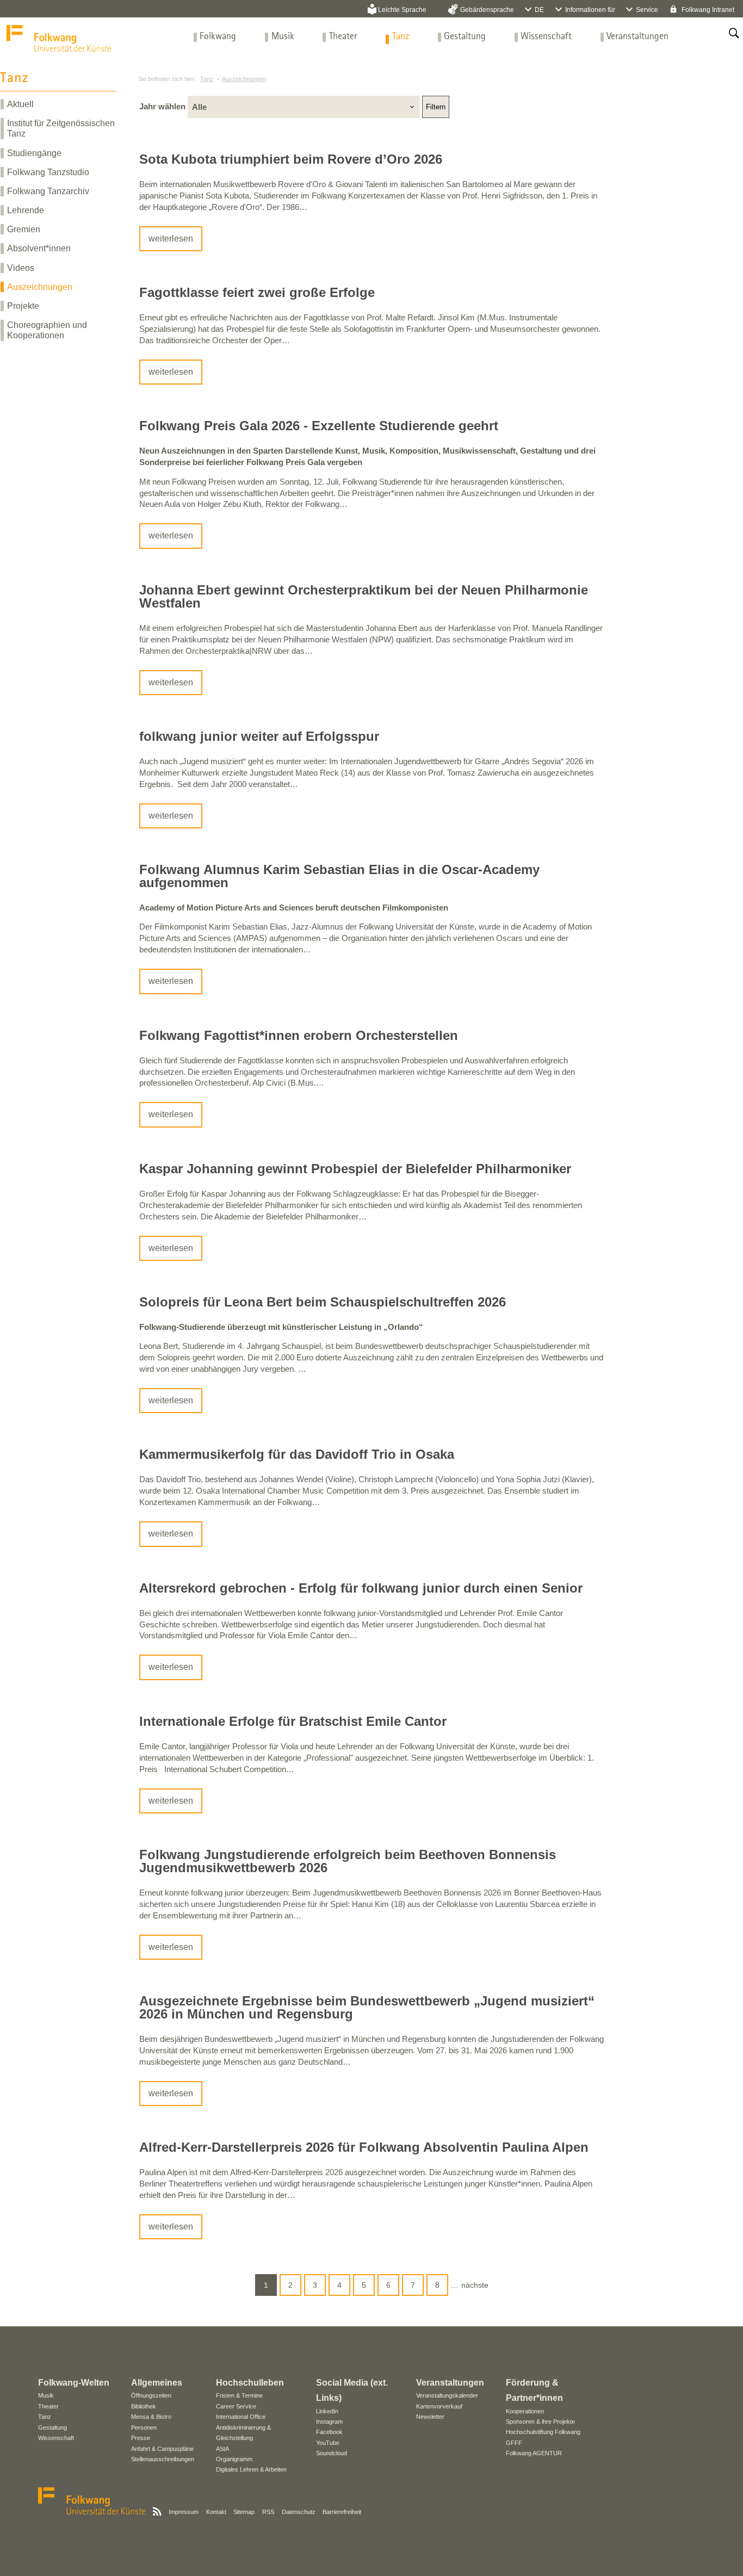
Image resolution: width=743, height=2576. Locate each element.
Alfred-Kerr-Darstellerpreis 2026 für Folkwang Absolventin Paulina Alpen (364, 2147)
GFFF (514, 2443)
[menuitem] (218, 37)
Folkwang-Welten (74, 2383)
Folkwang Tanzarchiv (48, 191)
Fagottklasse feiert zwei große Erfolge (257, 292)
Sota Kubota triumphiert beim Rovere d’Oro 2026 (291, 159)
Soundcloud (332, 2453)
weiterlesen (171, 239)
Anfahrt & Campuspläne (162, 2449)
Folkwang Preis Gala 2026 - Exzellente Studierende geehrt (319, 426)
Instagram (329, 2422)
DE (539, 10)
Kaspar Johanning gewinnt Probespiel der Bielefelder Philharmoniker (355, 1169)
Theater (343, 37)
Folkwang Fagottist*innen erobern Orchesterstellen (299, 1035)
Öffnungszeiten (151, 2395)
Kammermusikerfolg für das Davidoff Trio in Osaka (297, 1454)
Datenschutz (299, 2512)
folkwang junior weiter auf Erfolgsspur (259, 736)
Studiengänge (34, 153)
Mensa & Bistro (151, 2417)
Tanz (401, 37)
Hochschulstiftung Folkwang (543, 2432)
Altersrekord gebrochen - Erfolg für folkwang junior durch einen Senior (361, 1588)
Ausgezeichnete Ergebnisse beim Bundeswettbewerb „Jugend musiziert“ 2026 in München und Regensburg (367, 2007)
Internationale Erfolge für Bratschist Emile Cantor (293, 1721)
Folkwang (218, 37)
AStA (222, 2449)
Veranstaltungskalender (447, 2395)
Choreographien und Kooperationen (47, 330)
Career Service (236, 2406)
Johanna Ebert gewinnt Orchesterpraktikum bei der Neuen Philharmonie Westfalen (364, 596)
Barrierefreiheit (342, 2512)
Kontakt (216, 2512)
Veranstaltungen (637, 37)
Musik (283, 37)
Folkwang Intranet (707, 10)
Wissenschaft (546, 37)
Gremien (24, 229)
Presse (141, 2438)
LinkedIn (327, 2411)
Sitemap (244, 2512)
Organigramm (234, 2459)
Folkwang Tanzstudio (48, 172)
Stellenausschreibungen (163, 2459)
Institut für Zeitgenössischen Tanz (61, 128)
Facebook (329, 2432)
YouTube (328, 2443)
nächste (475, 2285)
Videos (21, 268)
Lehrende (26, 210)
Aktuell (20, 104)
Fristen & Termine (239, 2395)
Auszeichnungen (40, 287)
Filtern (436, 107)
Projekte (23, 306)
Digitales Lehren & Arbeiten (251, 2469)
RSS (268, 2512)
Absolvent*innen (39, 248)
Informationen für (590, 10)
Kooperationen (525, 2411)
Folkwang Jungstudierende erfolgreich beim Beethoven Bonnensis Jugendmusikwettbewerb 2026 (348, 1861)
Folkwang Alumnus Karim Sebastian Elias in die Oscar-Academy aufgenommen (339, 876)
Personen (144, 2428)
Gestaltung (465, 37)
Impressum (184, 2512)
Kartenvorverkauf (439, 2406)
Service (647, 10)
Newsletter (430, 2417)
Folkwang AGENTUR (534, 2453)
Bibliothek (144, 2406)
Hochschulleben (250, 2383)
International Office (241, 2417)
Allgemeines (157, 2383)
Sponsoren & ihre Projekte (540, 2422)
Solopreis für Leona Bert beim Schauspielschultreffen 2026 (323, 1302)
